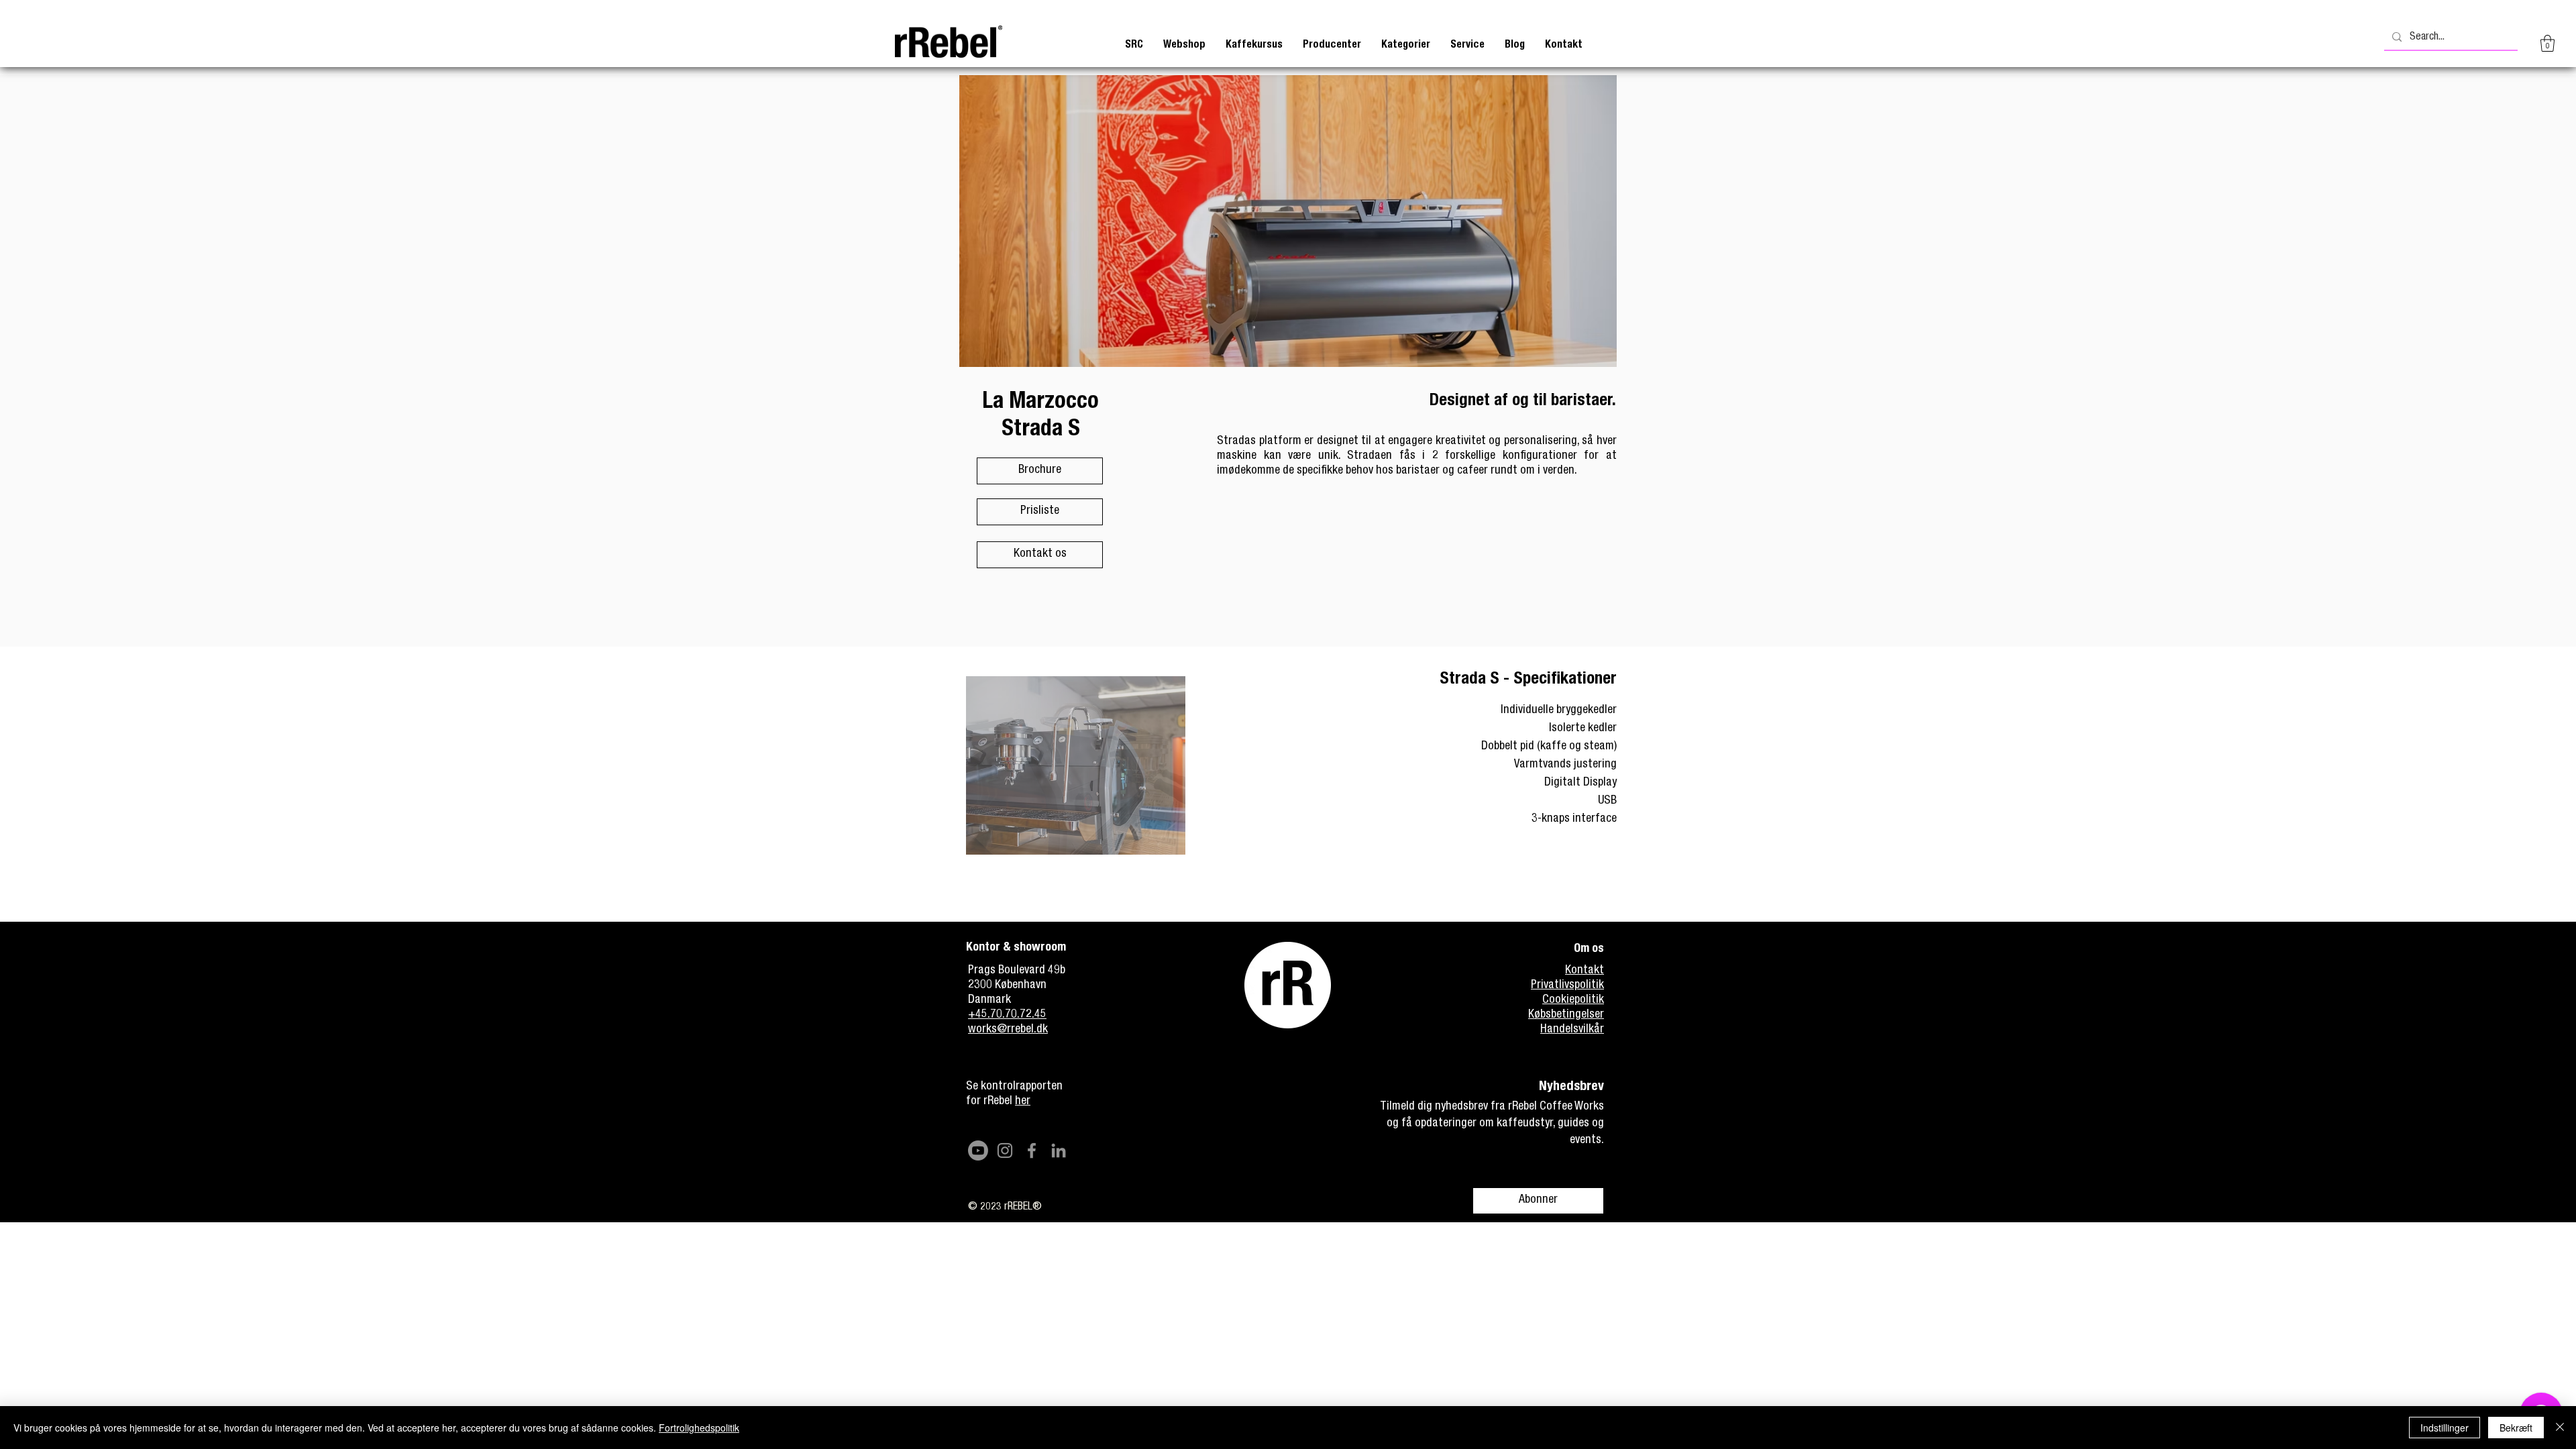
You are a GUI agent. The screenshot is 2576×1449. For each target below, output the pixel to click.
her (1023, 1102)
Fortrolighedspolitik (699, 1428)
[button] (1254, 45)
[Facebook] (1032, 1150)
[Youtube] (978, 1150)
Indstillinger (2445, 1428)
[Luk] (2560, 1428)
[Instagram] (1005, 1150)
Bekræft (2516, 1428)
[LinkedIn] (1059, 1150)
